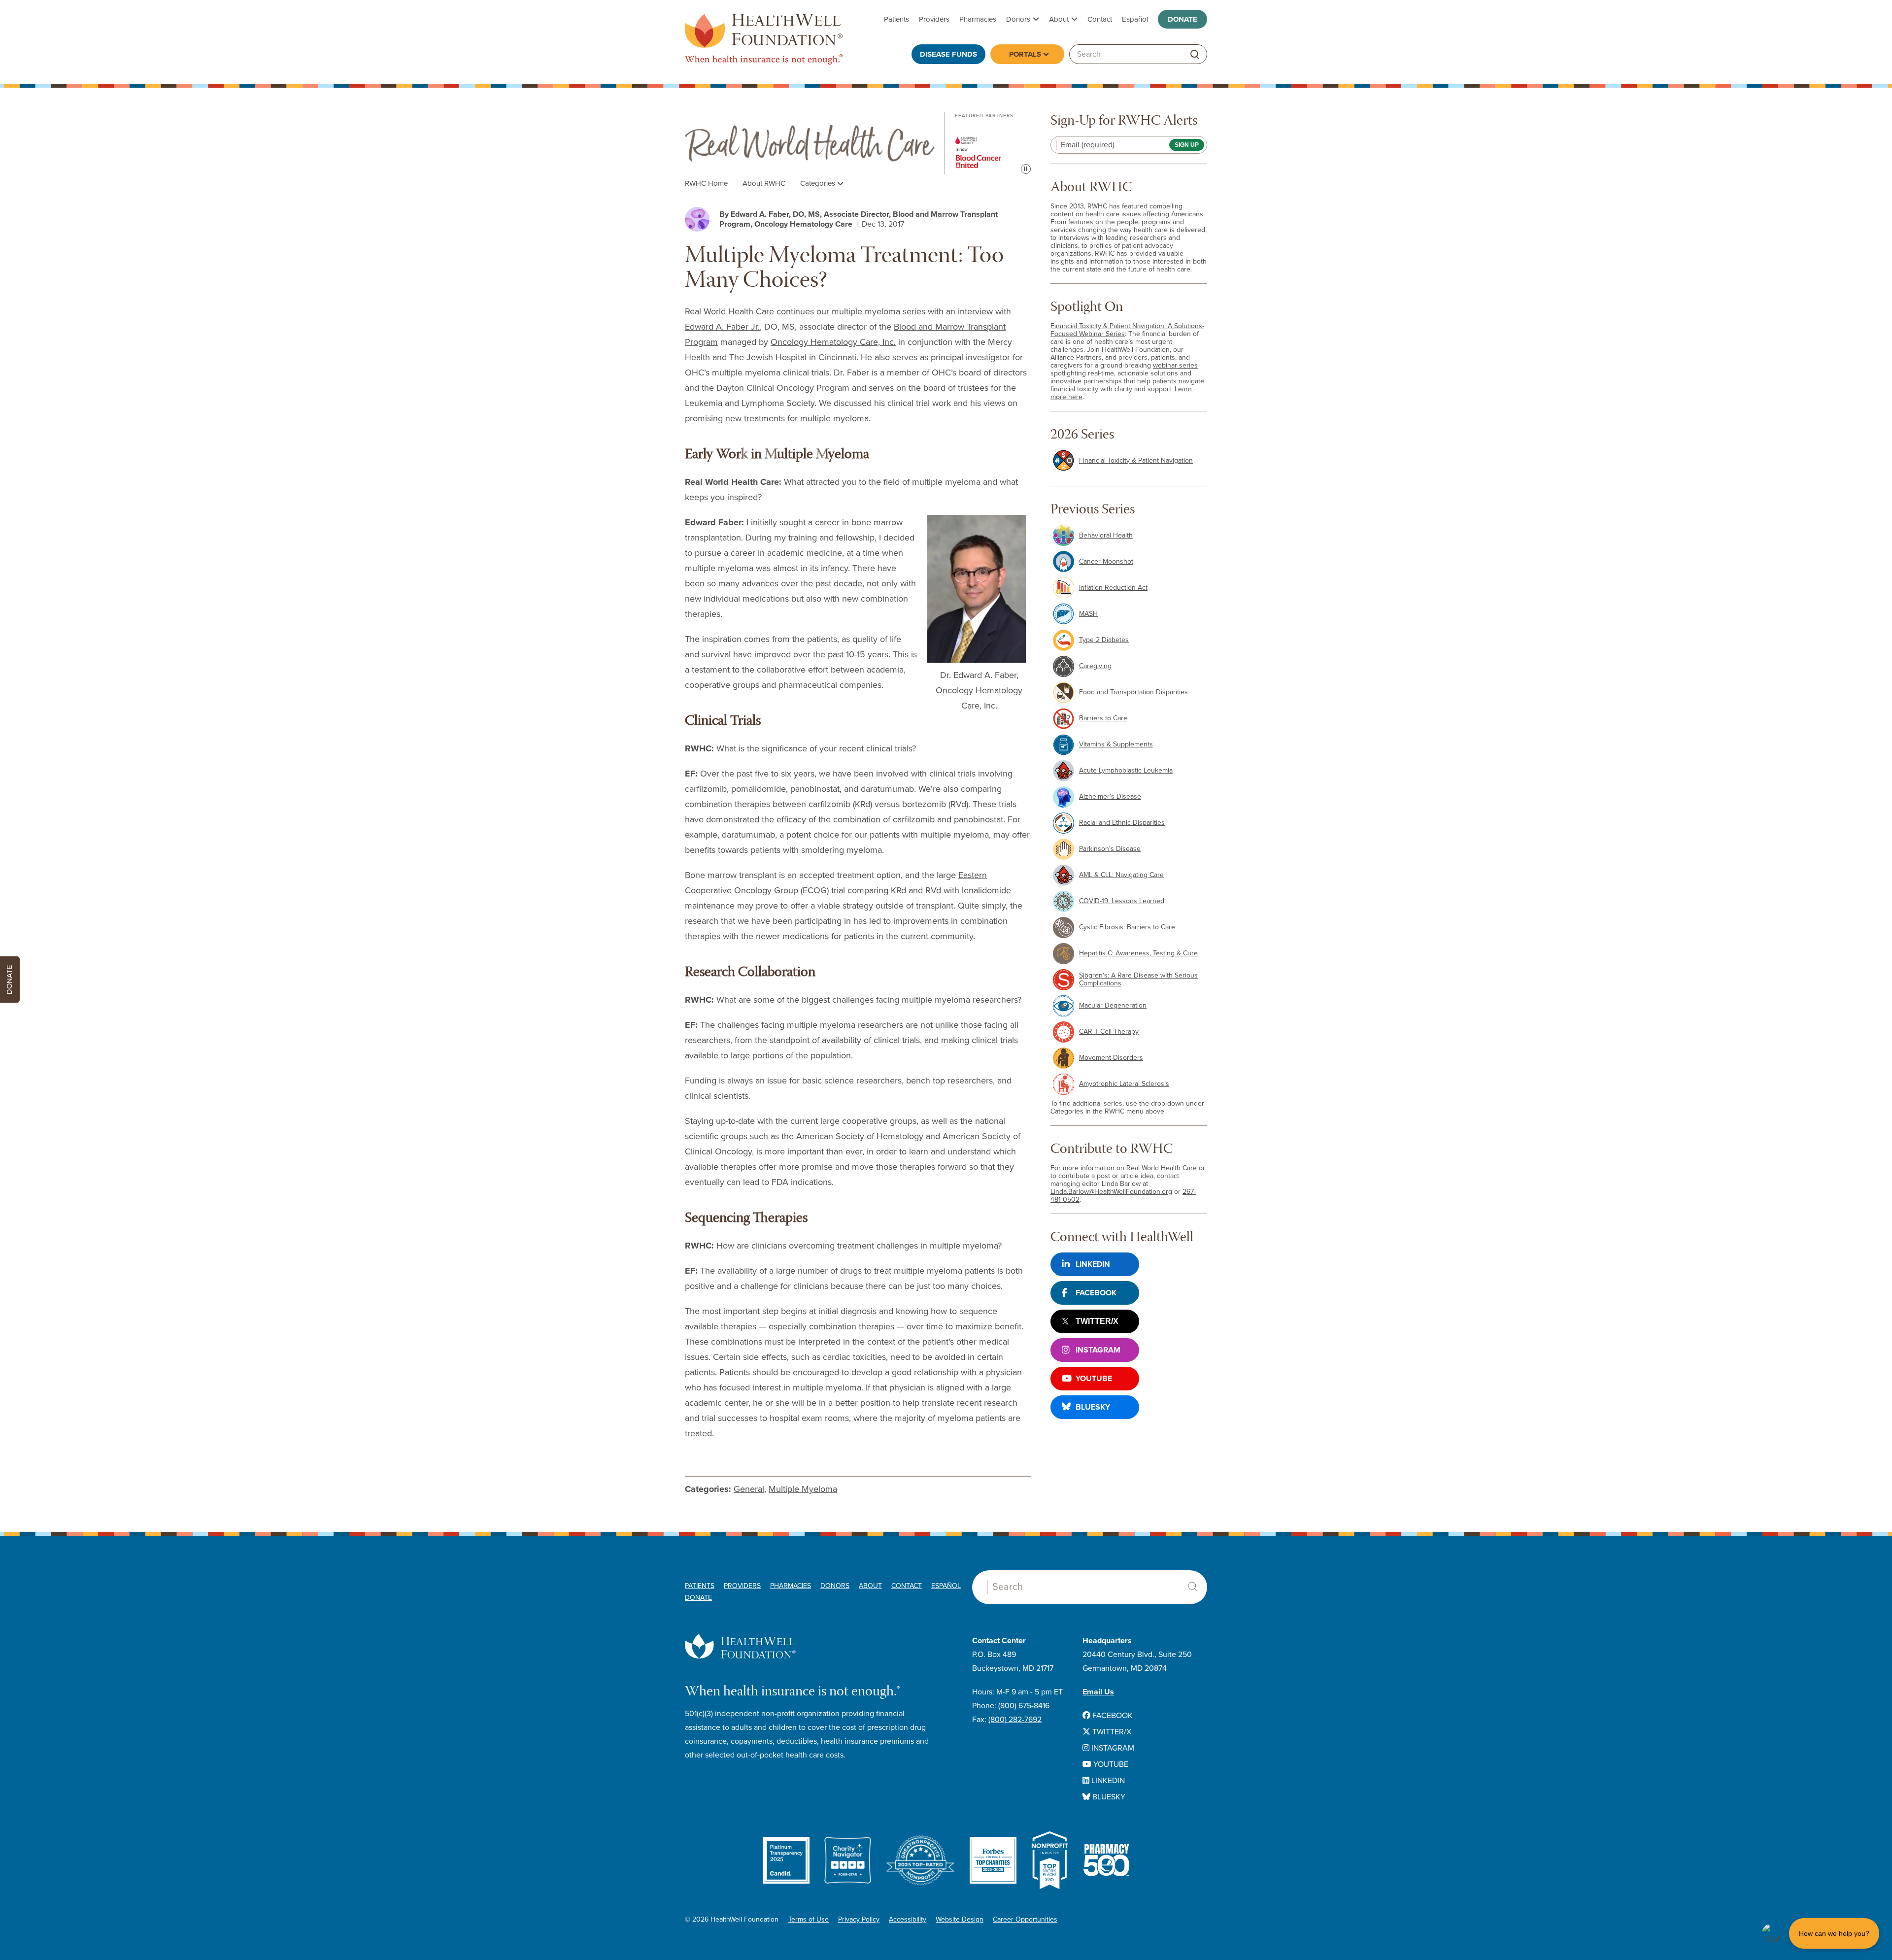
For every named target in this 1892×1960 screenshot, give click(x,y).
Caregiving (1095, 666)
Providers (934, 19)
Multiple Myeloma (803, 1489)
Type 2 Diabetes (1104, 640)
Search (1192, 1587)
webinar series (1175, 365)
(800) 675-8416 (1024, 1706)
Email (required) (1088, 145)
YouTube (1094, 1379)
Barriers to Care (1103, 718)
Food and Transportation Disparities (1133, 692)
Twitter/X (1097, 1321)
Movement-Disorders (1111, 1058)
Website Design (960, 1919)
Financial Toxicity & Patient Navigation (1136, 460)
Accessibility (908, 1919)
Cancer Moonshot (1106, 561)
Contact (1100, 19)
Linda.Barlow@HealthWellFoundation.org (1111, 1192)
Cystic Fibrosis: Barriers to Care (1127, 927)
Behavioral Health (1106, 535)
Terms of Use (809, 1919)
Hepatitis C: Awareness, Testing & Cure (1138, 953)
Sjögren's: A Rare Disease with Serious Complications (1138, 979)
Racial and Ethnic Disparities (1122, 823)
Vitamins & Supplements (1116, 744)
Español (1135, 19)
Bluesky (1093, 1407)
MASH (1088, 614)
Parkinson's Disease (1110, 849)
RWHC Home (706, 183)
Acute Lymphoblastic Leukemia (1126, 770)
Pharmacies (978, 19)
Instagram (1098, 1350)
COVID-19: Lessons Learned (1122, 901)
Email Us (1098, 1692)
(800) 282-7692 (1015, 1720)
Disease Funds (948, 54)
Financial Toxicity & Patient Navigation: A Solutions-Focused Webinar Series (1127, 330)
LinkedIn (1093, 1264)
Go (1195, 54)
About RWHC (764, 183)
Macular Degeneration (1113, 1005)
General (749, 1489)
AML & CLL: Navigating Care (1121, 875)
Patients (896, 19)
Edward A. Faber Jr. (722, 327)
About (1059, 19)
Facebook (1096, 1293)
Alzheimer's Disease (1110, 796)
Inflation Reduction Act (1113, 588)
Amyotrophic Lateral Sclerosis (1124, 1084)
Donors (1018, 19)
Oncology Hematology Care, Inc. (833, 342)
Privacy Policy (859, 1919)
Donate (1182, 19)
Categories (819, 183)
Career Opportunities (1025, 1919)
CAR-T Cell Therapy (1109, 1031)
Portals (1025, 54)
